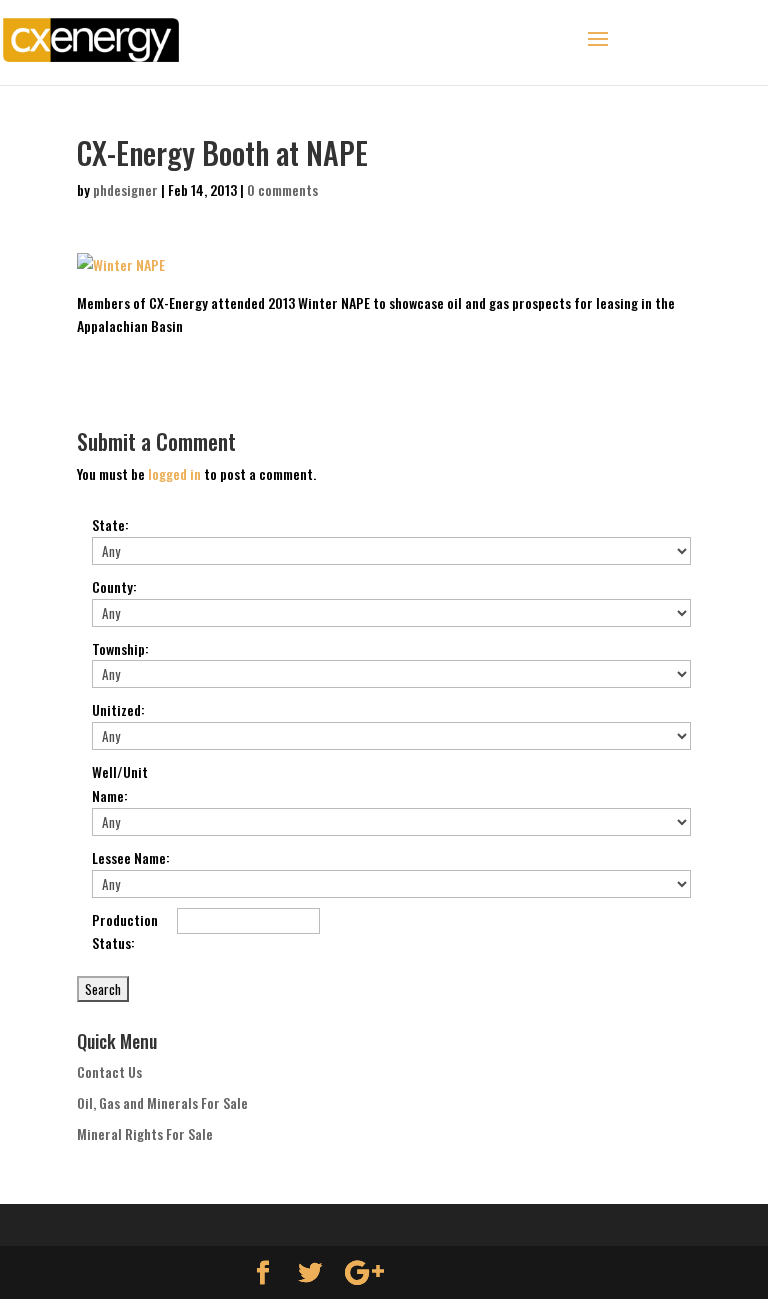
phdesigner (125, 189)
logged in (174, 473)
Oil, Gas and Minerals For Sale (162, 1102)
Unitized (118, 709)
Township (120, 648)
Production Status (125, 931)
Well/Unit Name (120, 783)
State (110, 524)
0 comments (282, 189)
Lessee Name (131, 857)
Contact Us (109, 1071)
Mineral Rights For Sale (145, 1133)
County (114, 586)
